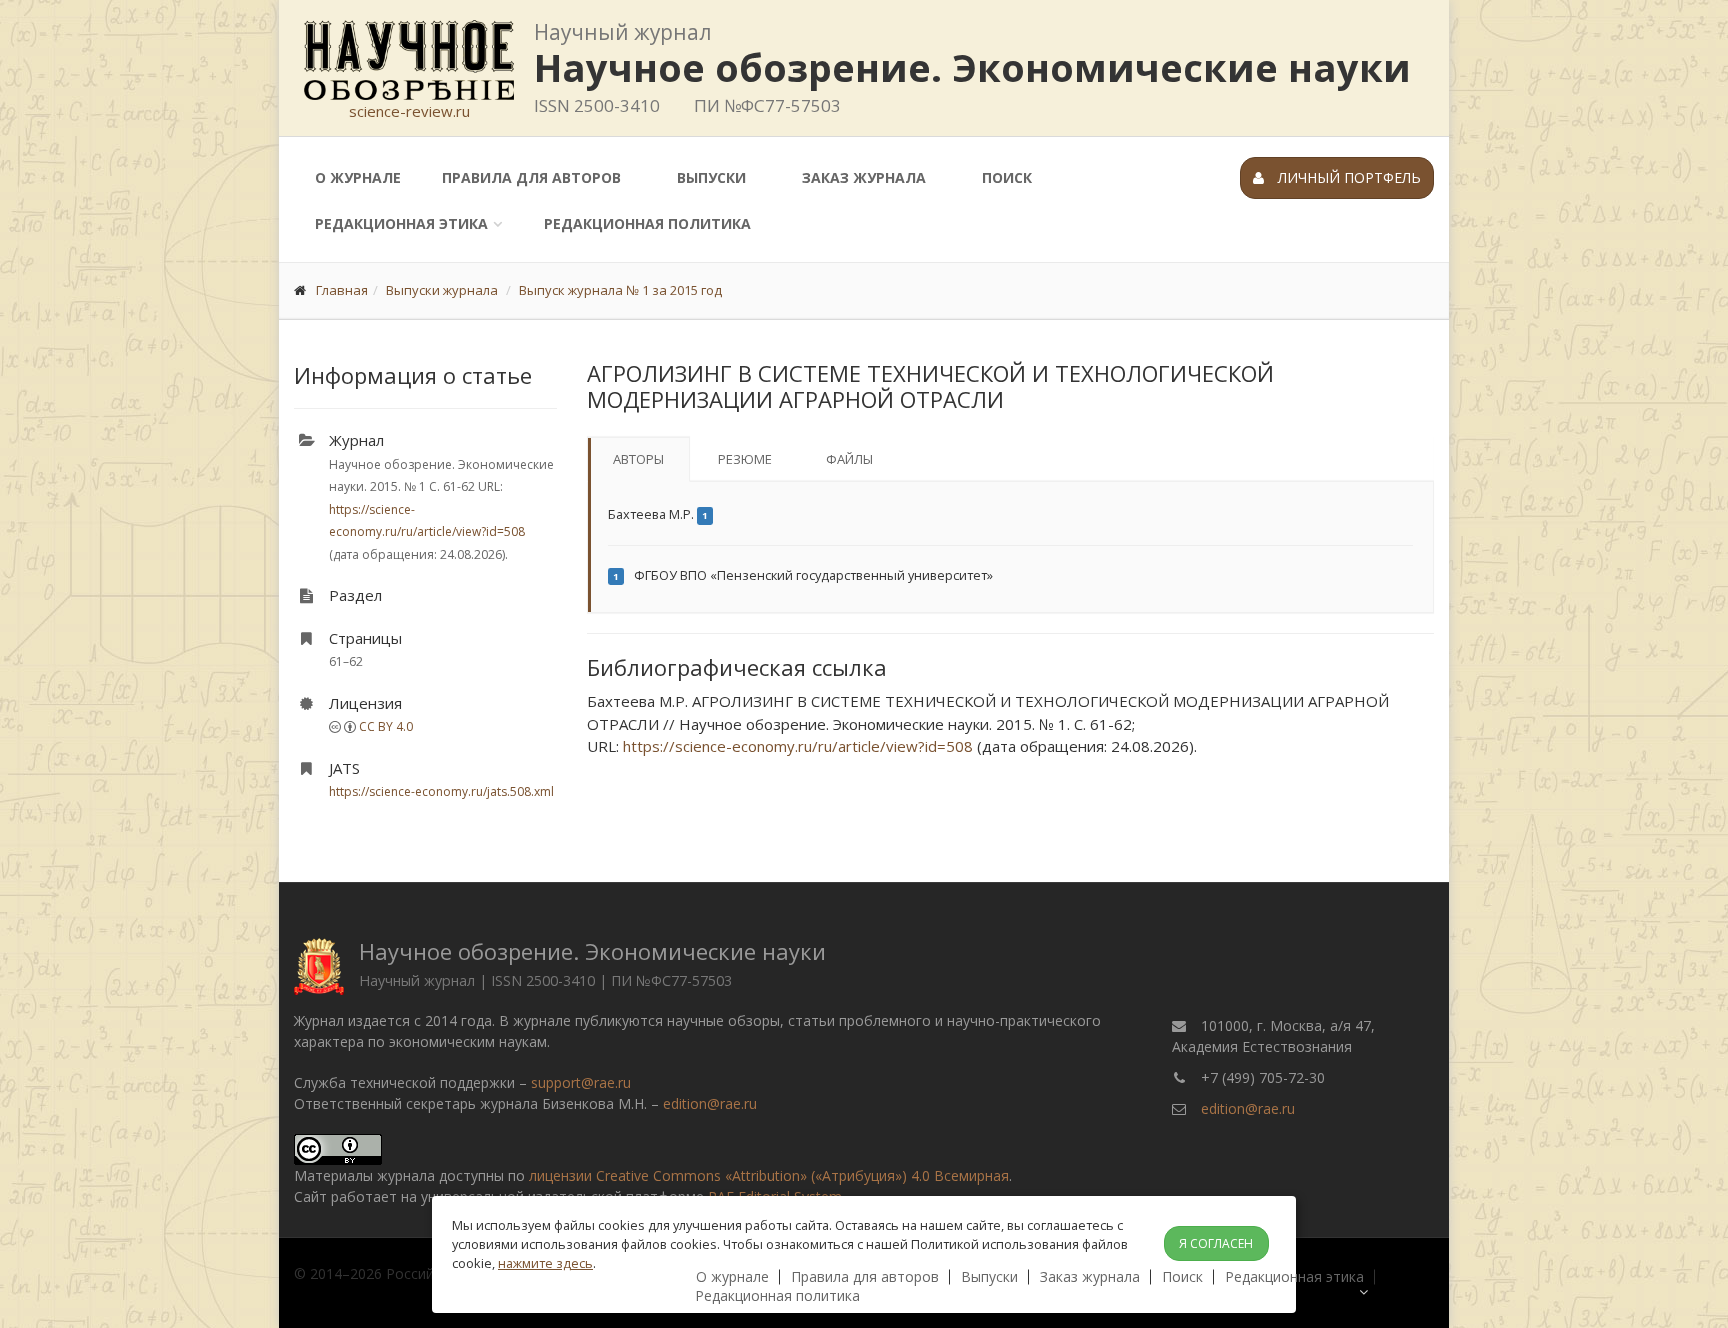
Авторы (638, 459)
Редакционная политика (647, 223)
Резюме (745, 459)
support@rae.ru (581, 1082)
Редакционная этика (401, 223)
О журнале (358, 177)
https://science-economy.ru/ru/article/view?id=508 (798, 746)
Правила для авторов (531, 177)
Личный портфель (1347, 177)
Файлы (849, 459)
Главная (342, 290)
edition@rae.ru (710, 1103)
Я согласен (1216, 1243)
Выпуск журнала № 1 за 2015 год (620, 290)
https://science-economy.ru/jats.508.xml (441, 791)
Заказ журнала (864, 177)
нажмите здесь (545, 1263)
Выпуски (711, 177)
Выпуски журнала (442, 290)
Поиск (1007, 177)
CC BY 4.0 (386, 726)
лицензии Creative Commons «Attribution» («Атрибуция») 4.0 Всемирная (769, 1175)
